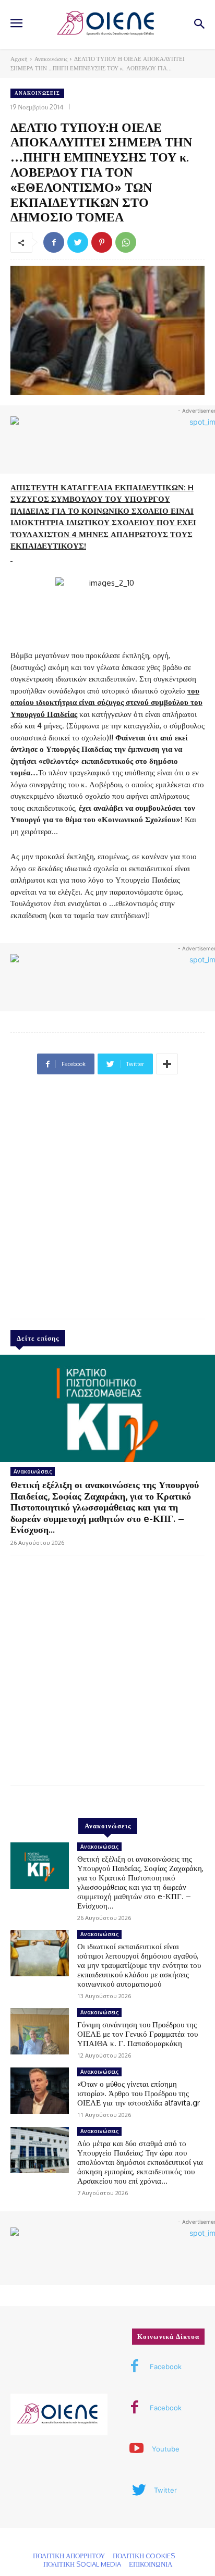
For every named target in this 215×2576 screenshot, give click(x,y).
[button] (200, 25)
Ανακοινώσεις (51, 59)
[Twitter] (78, 242)
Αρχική (19, 59)
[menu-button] (16, 24)
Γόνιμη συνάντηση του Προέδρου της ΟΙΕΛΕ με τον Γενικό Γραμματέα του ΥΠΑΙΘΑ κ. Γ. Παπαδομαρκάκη (138, 2034)
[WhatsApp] (126, 242)
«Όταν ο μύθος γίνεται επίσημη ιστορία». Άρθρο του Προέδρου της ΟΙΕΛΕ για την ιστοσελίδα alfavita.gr (139, 2093)
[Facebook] (54, 242)
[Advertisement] (107, 1201)
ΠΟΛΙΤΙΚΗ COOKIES (144, 2556)
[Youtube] (137, 2449)
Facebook (166, 2367)
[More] (167, 1064)
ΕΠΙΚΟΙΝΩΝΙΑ (151, 2564)
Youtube (166, 2449)
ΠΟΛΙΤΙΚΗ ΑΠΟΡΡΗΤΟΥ (69, 2556)
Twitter (165, 2490)
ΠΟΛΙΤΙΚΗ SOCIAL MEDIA (82, 2564)
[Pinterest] (102, 242)
